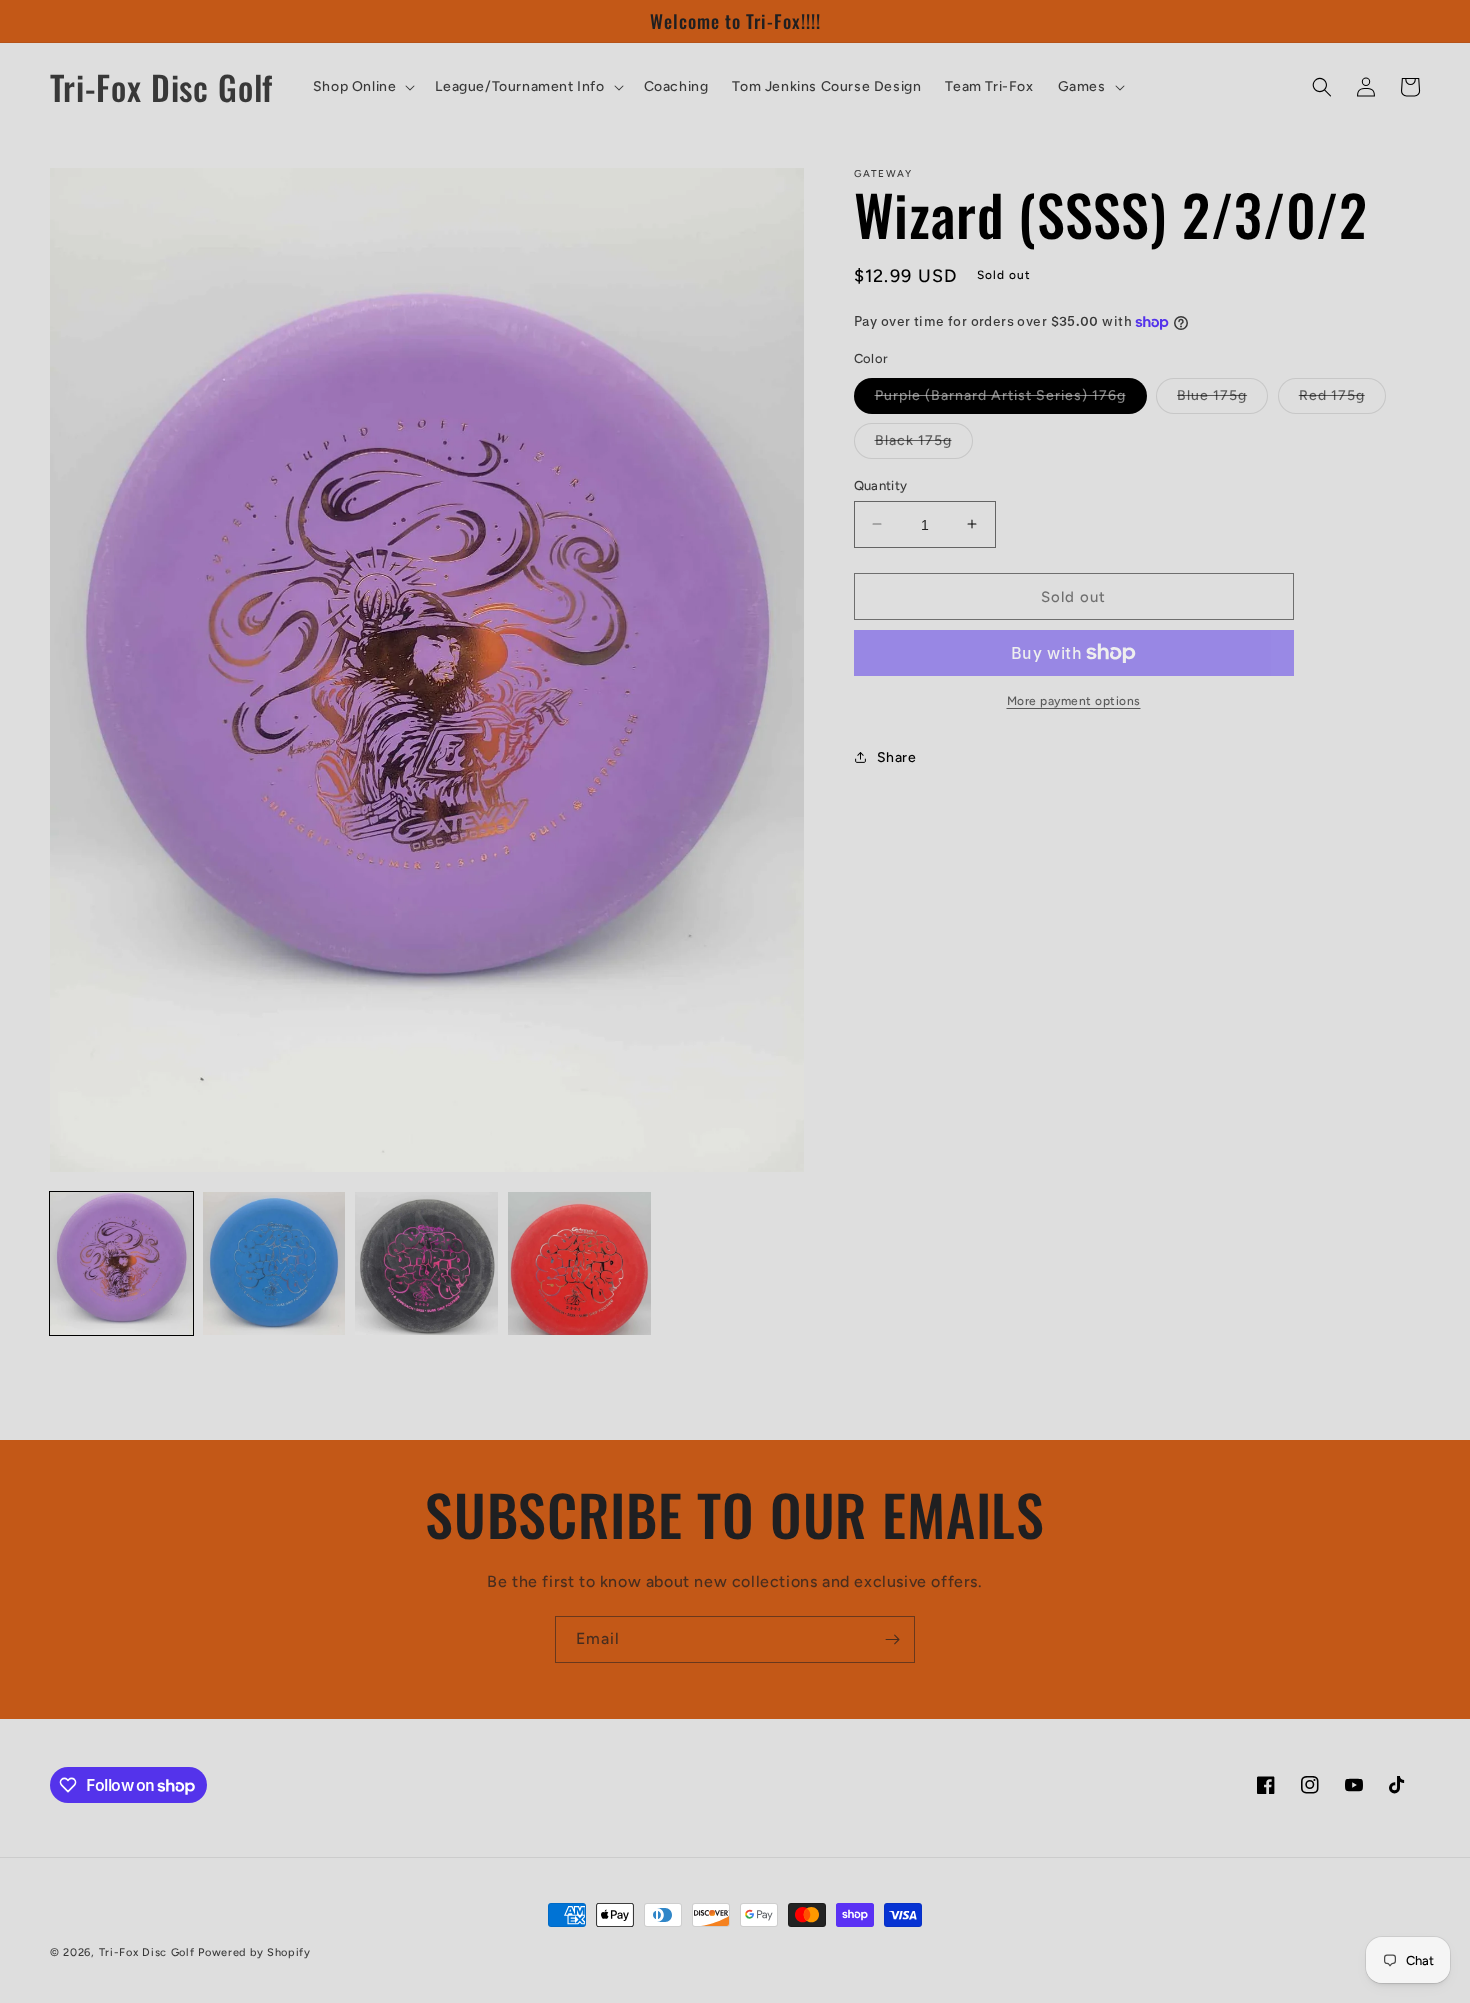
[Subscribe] (892, 1639)
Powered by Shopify (254, 1952)
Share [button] (897, 756)
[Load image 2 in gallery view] (274, 1263)
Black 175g (924, 444)
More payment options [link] (1074, 701)
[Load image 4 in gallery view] (579, 1263)
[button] (362, 87)
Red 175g (1342, 399)
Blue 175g (1222, 399)
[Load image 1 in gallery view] (121, 1263)
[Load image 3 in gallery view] (426, 1263)
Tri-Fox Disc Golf (149, 1952)
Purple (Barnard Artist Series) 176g (1011, 399)
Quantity (881, 484)
